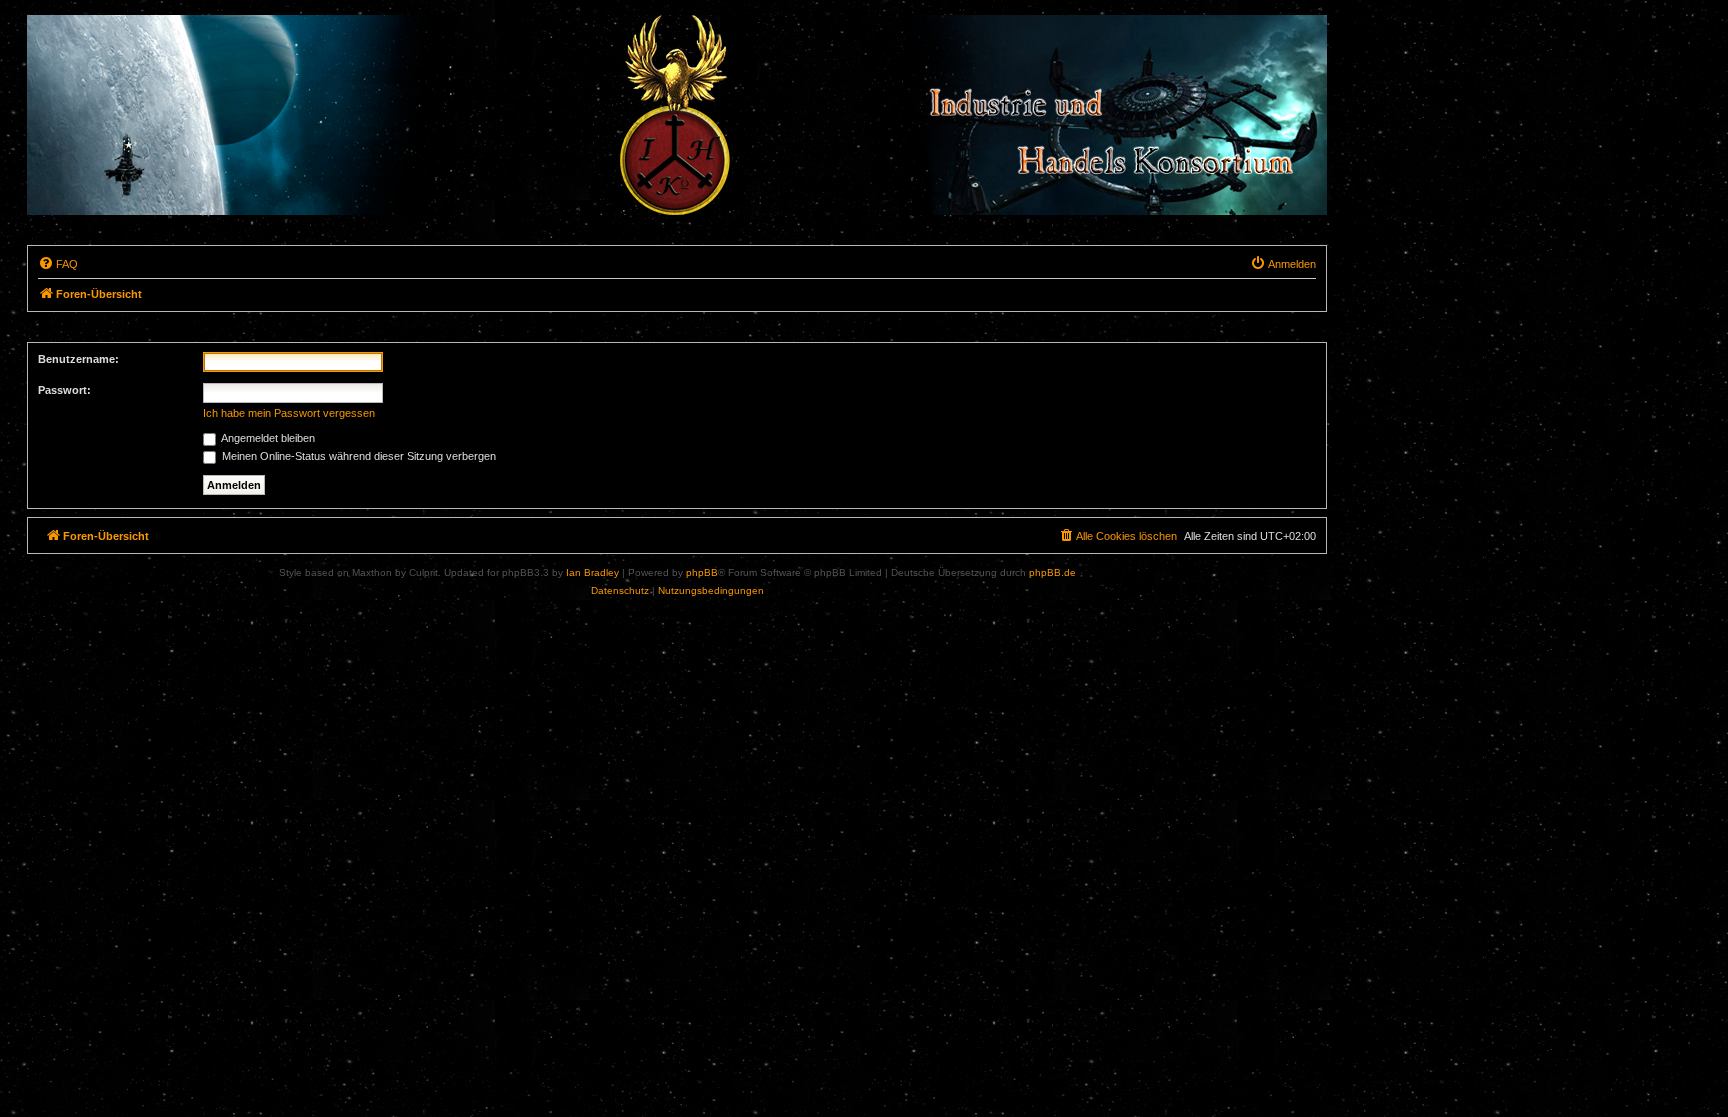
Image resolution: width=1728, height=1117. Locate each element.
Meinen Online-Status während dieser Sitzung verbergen (357, 456)
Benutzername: (78, 359)
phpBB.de (1052, 572)
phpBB (702, 572)
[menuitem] (58, 264)
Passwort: (64, 390)
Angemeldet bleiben (267, 438)
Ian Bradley (592, 572)
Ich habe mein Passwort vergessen (289, 413)
